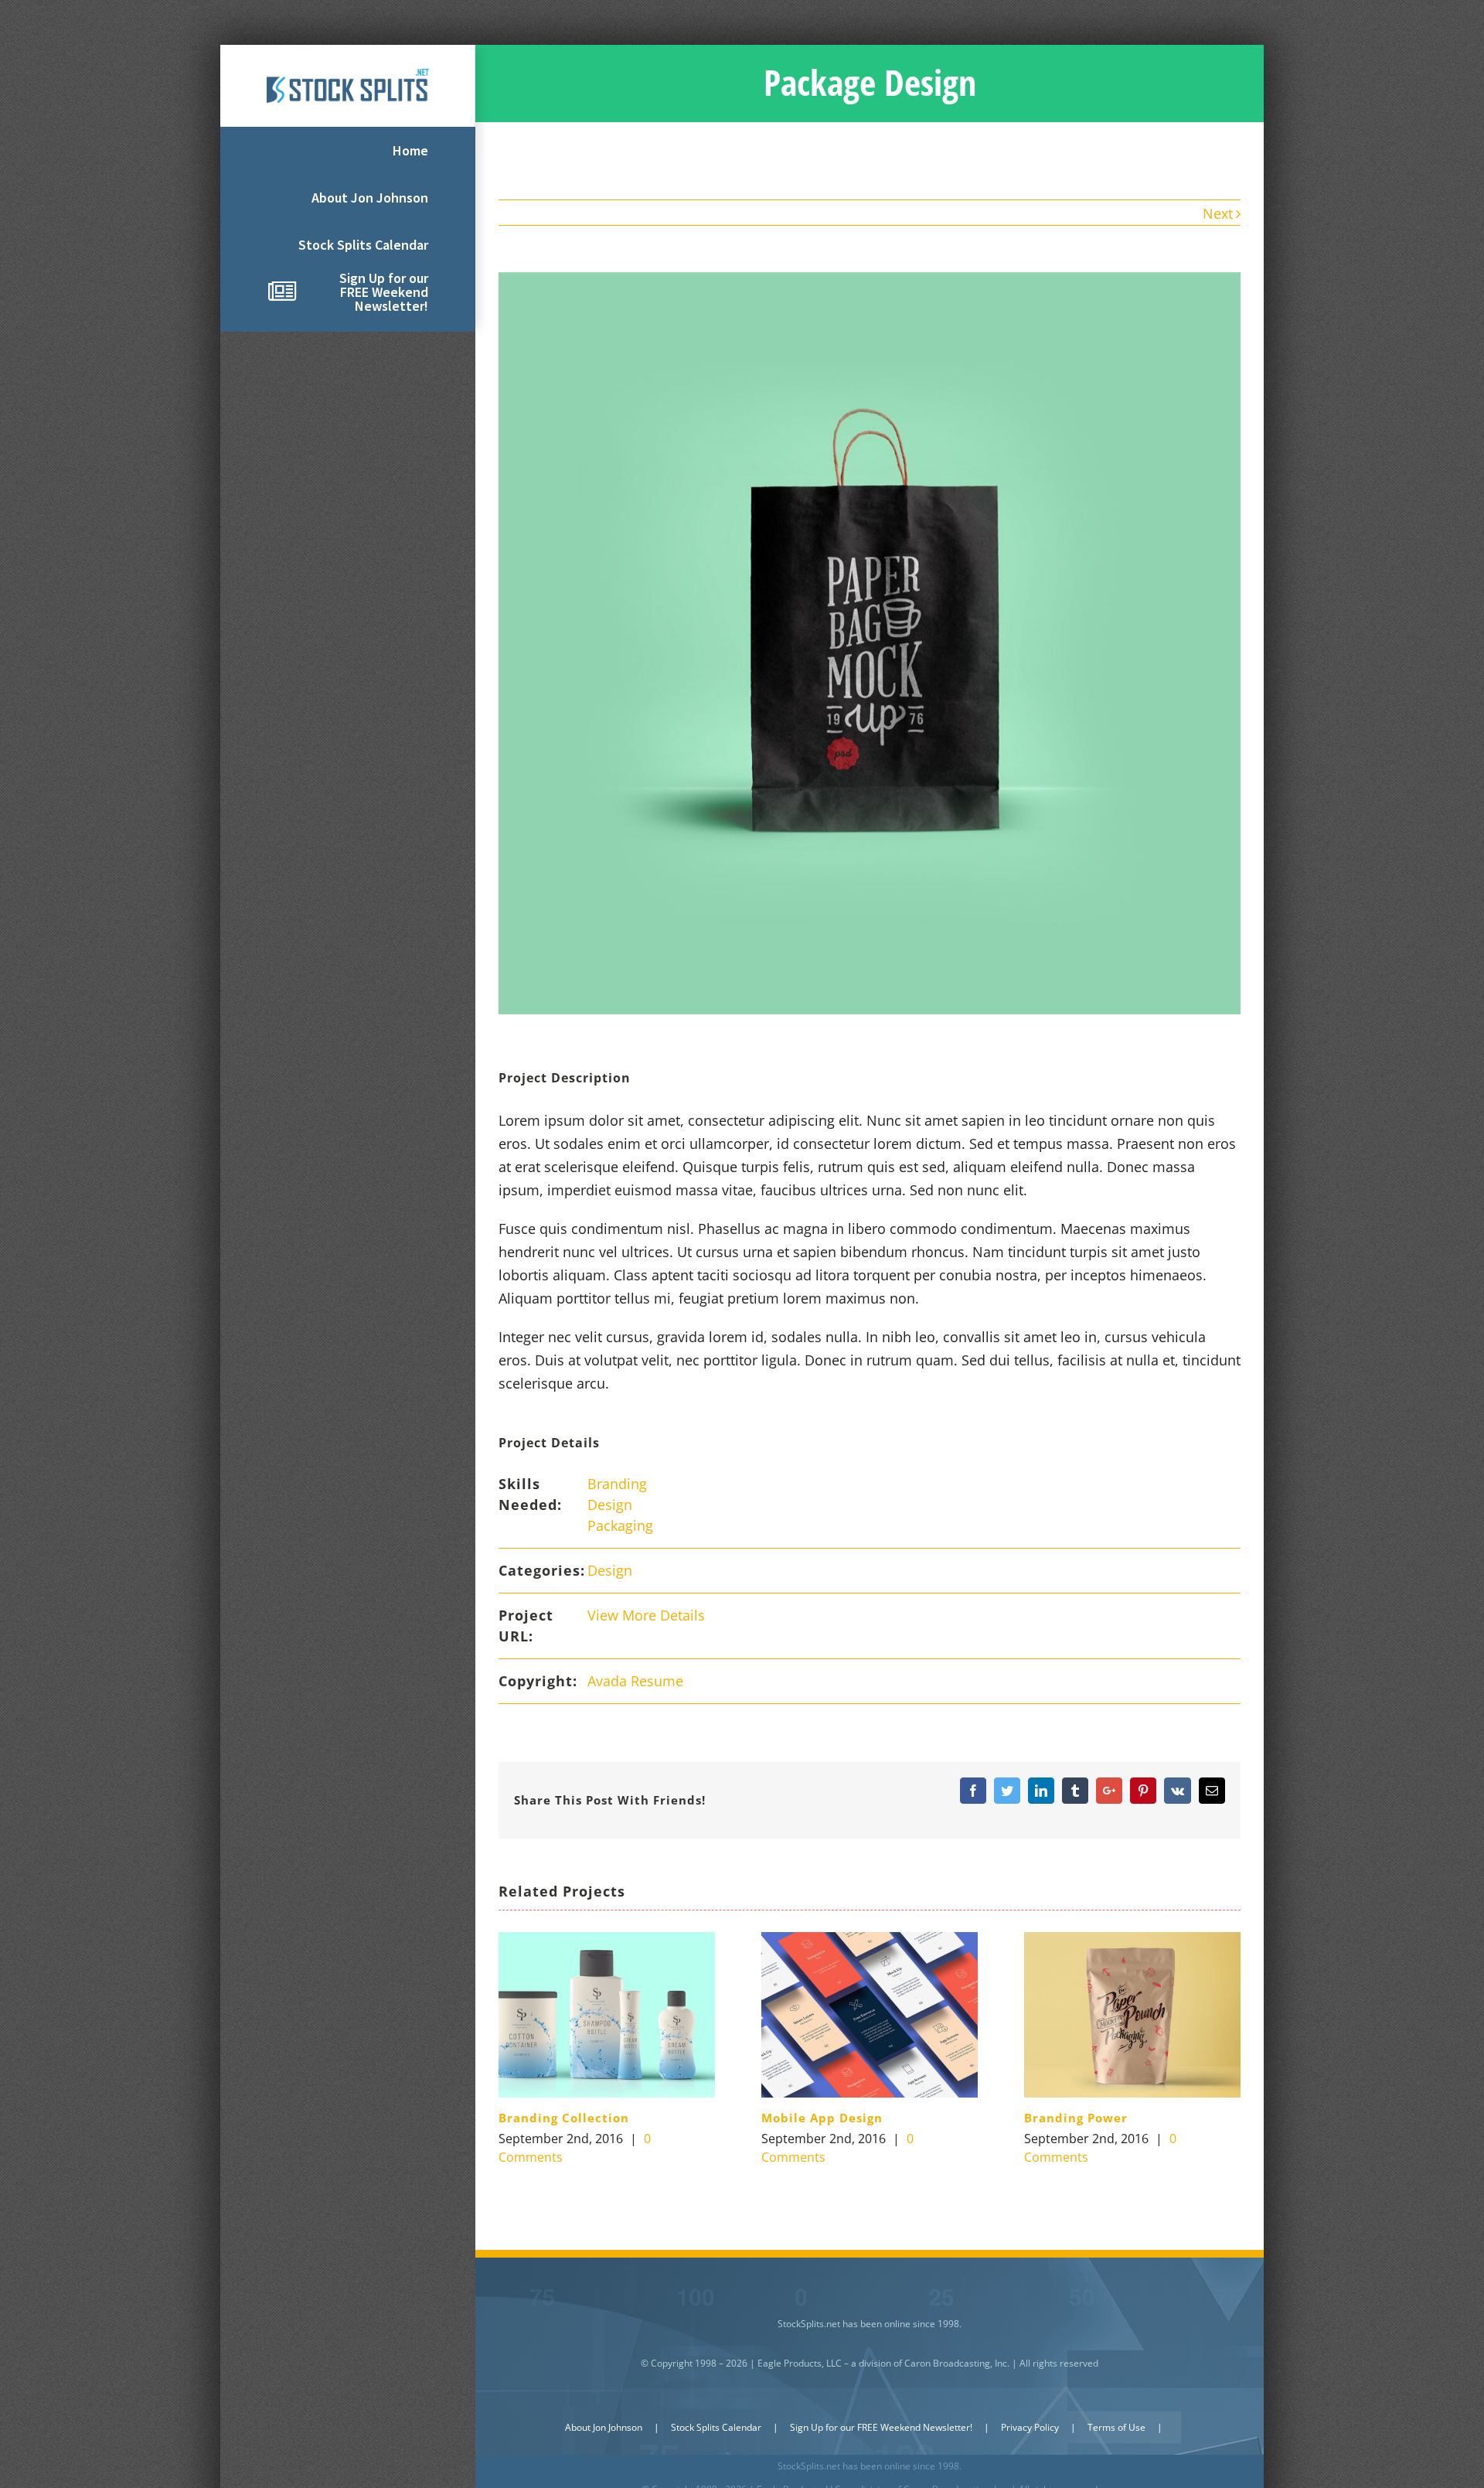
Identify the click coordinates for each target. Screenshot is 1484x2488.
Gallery (606, 2014)
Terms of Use (1116, 2427)
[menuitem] (348, 151)
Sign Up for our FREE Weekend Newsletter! (881, 2427)
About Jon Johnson (604, 2427)
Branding (617, 1484)
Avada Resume (635, 1681)
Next (1218, 213)
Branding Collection (564, 2118)
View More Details (646, 1615)
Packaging (620, 1525)
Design (610, 1505)
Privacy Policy (1030, 2427)
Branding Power (1076, 2118)
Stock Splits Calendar (716, 2427)
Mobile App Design (822, 2118)
